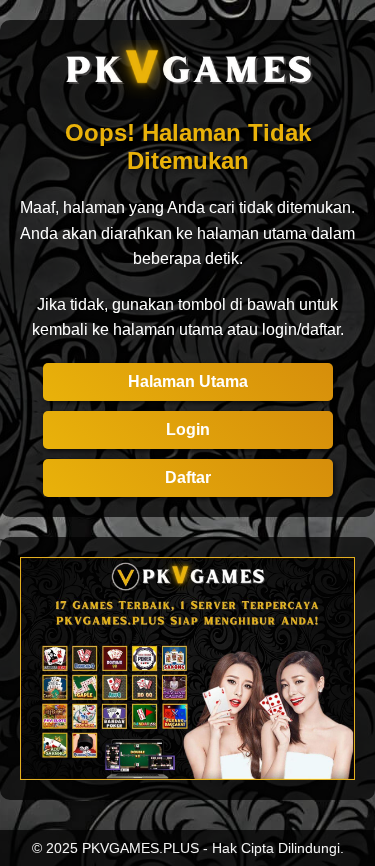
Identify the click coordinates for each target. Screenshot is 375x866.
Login (188, 429)
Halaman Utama (188, 381)
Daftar (188, 477)
